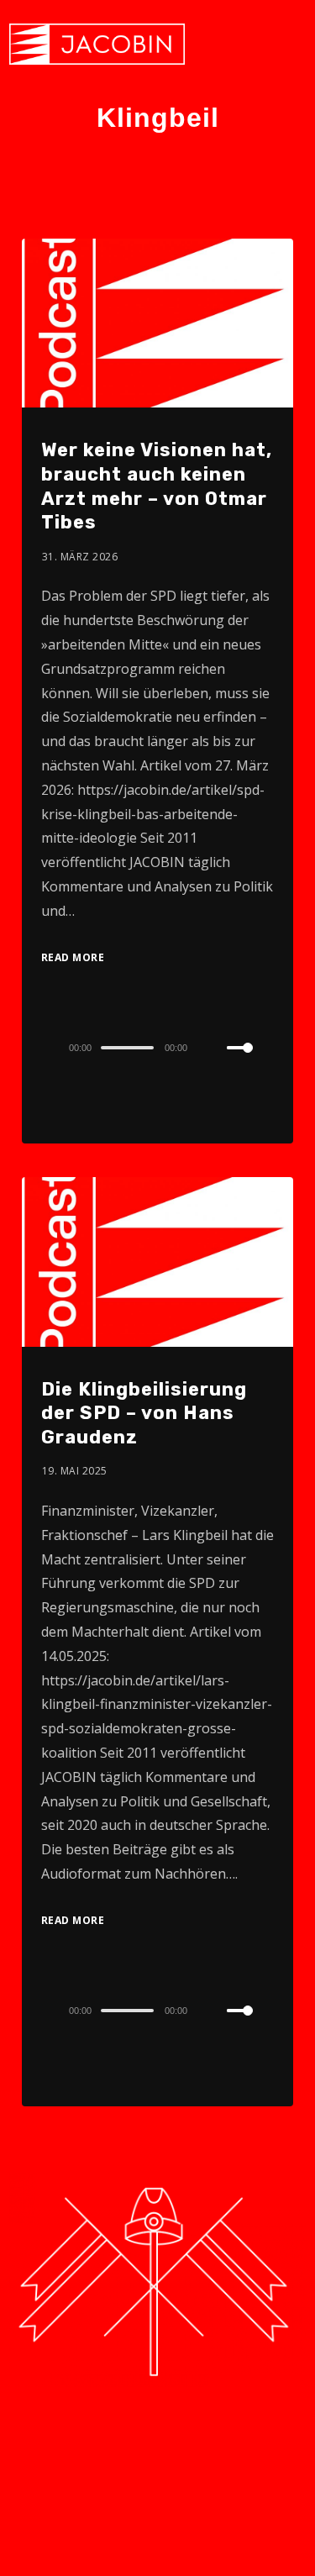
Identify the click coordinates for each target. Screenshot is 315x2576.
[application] (157, 1047)
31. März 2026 (80, 557)
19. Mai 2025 (75, 1471)
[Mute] (213, 1049)
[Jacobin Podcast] (97, 44)
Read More (73, 957)
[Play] (37, 1048)
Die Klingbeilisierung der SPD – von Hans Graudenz (144, 1413)
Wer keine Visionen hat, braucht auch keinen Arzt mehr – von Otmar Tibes (157, 486)
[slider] (250, 1061)
